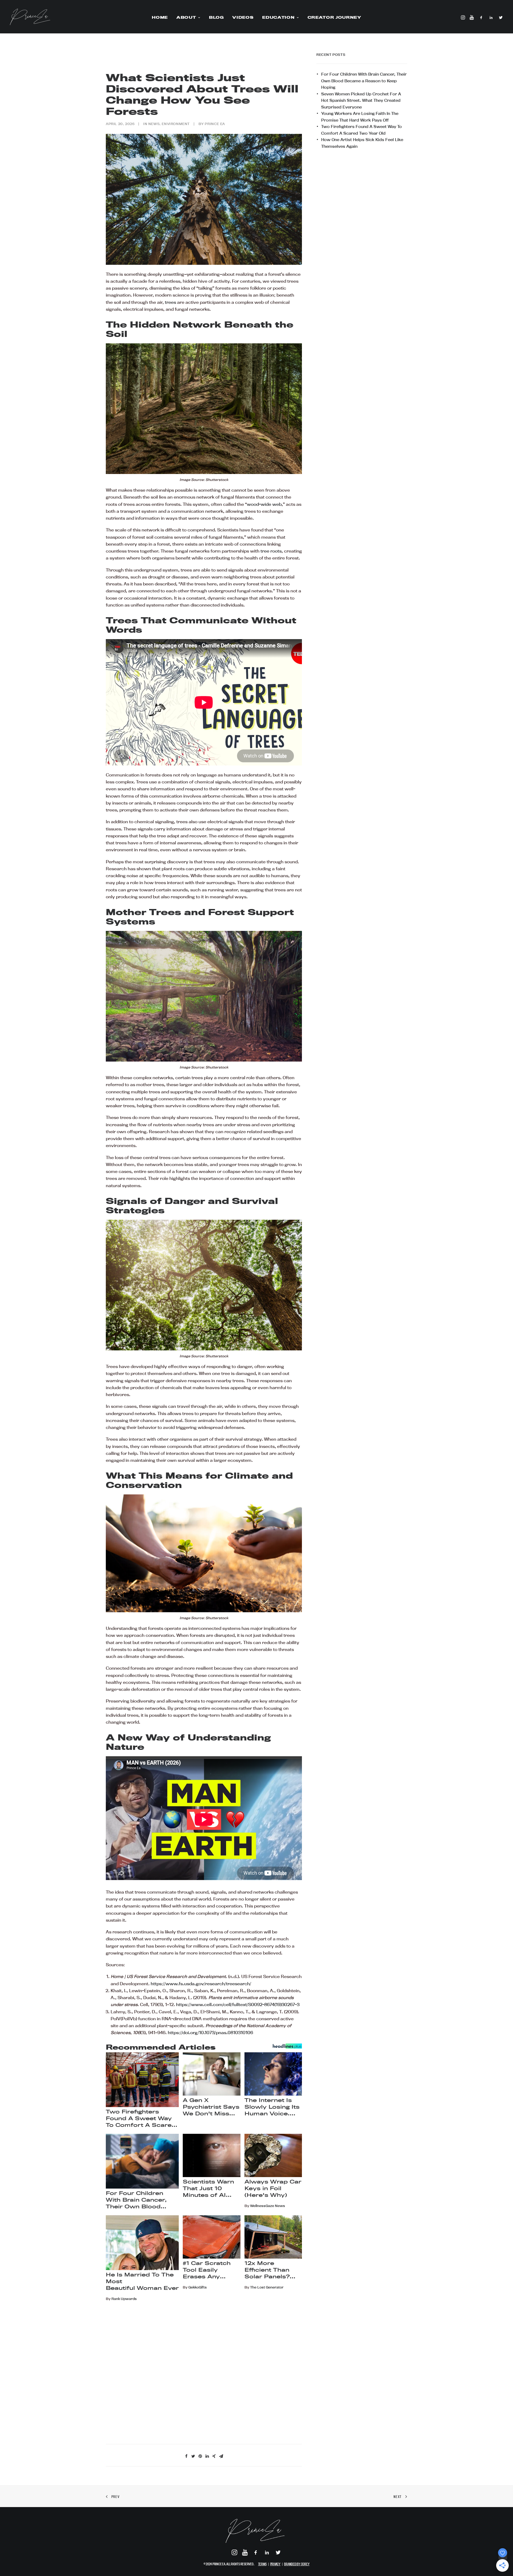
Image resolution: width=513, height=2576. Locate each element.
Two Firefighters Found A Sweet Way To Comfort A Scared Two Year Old (141, 2119)
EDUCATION (278, 17)
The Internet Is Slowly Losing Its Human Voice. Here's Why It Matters (272, 2107)
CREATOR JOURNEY (334, 17)
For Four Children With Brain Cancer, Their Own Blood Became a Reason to (140, 2200)
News (154, 124)
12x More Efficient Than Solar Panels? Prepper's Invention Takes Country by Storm (270, 2270)
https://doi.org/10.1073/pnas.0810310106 (210, 2033)
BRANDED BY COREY (297, 2564)
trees (170, 302)
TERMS (262, 2564)
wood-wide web (264, 504)
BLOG (216, 17)
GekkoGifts (198, 2287)
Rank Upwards (124, 2299)
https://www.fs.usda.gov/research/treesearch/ (201, 1984)
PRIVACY (275, 2564)
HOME (160, 17)
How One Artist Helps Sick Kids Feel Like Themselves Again (362, 143)
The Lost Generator (267, 2287)
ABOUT (186, 17)
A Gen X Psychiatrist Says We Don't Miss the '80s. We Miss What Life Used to (211, 2107)
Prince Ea (215, 124)
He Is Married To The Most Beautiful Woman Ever (142, 2281)
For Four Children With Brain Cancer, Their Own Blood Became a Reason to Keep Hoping (364, 81)
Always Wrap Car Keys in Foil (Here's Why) (273, 2188)
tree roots (271, 551)
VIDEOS (243, 17)
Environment (176, 124)
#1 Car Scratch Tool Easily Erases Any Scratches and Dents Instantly (207, 2270)
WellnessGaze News (268, 2206)
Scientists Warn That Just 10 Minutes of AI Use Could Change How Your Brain (208, 2189)
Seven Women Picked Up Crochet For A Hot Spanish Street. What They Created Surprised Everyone (361, 100)
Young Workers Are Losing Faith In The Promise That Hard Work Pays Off (360, 117)
